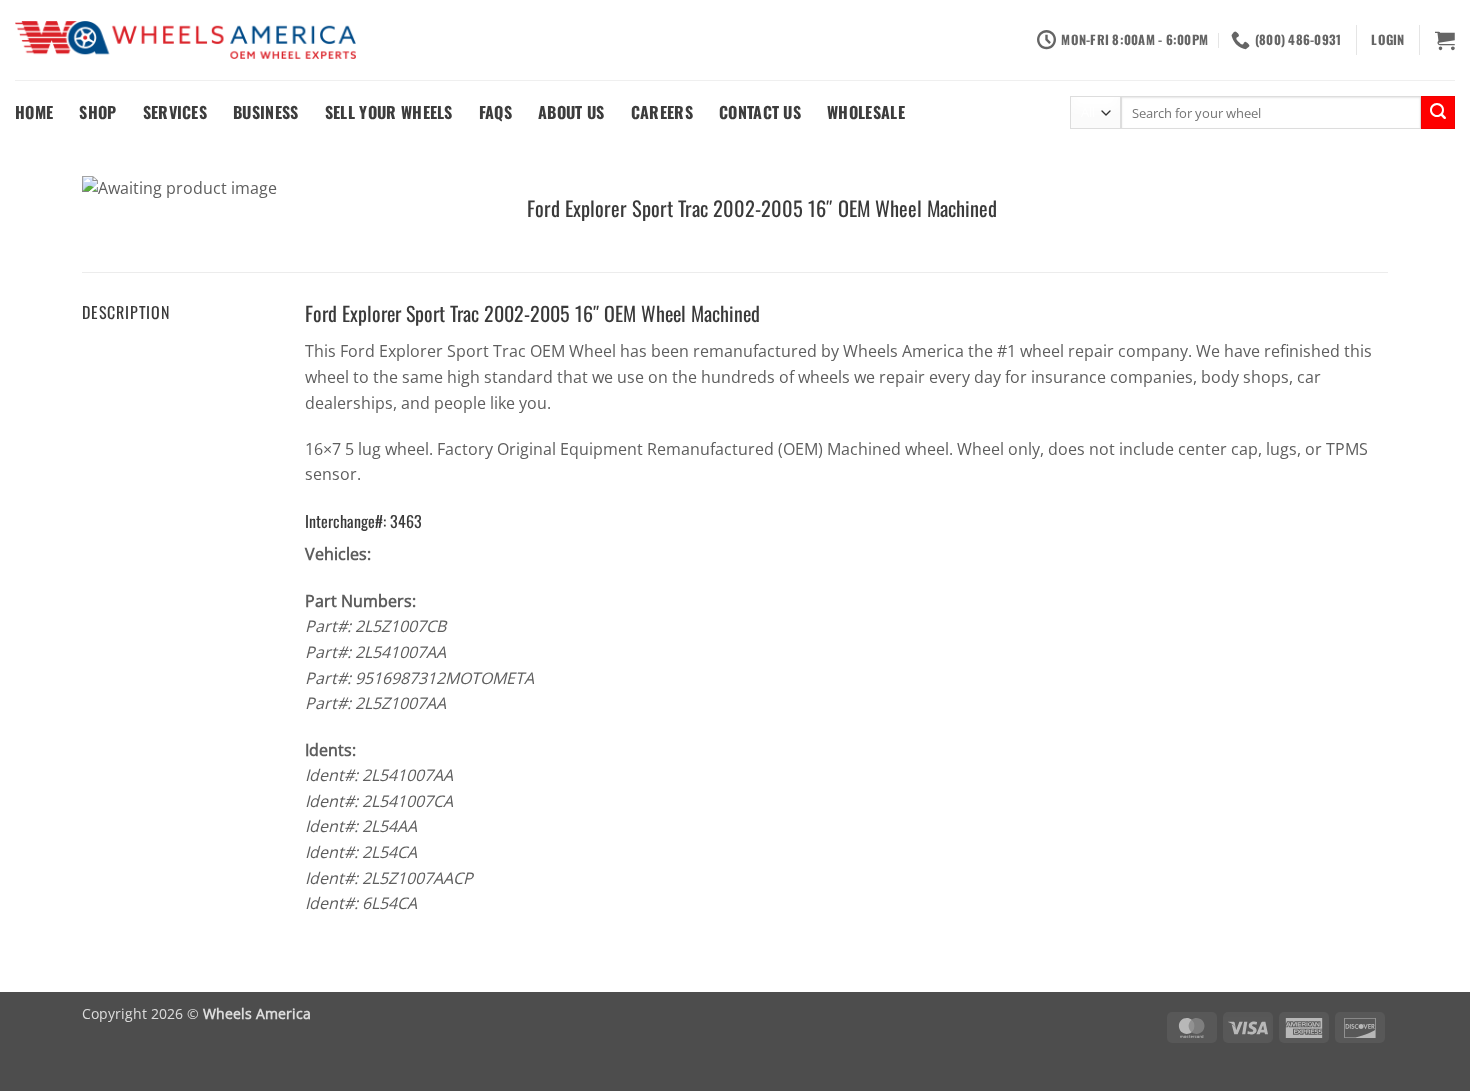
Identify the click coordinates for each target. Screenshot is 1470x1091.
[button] (1387, 40)
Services (175, 112)
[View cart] (1445, 40)
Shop (97, 112)
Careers (662, 112)
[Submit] (1438, 113)
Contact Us (760, 112)
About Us (571, 112)
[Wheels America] (185, 40)
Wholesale (866, 112)
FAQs (495, 112)
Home (34, 112)
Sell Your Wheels (389, 112)
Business (266, 112)
